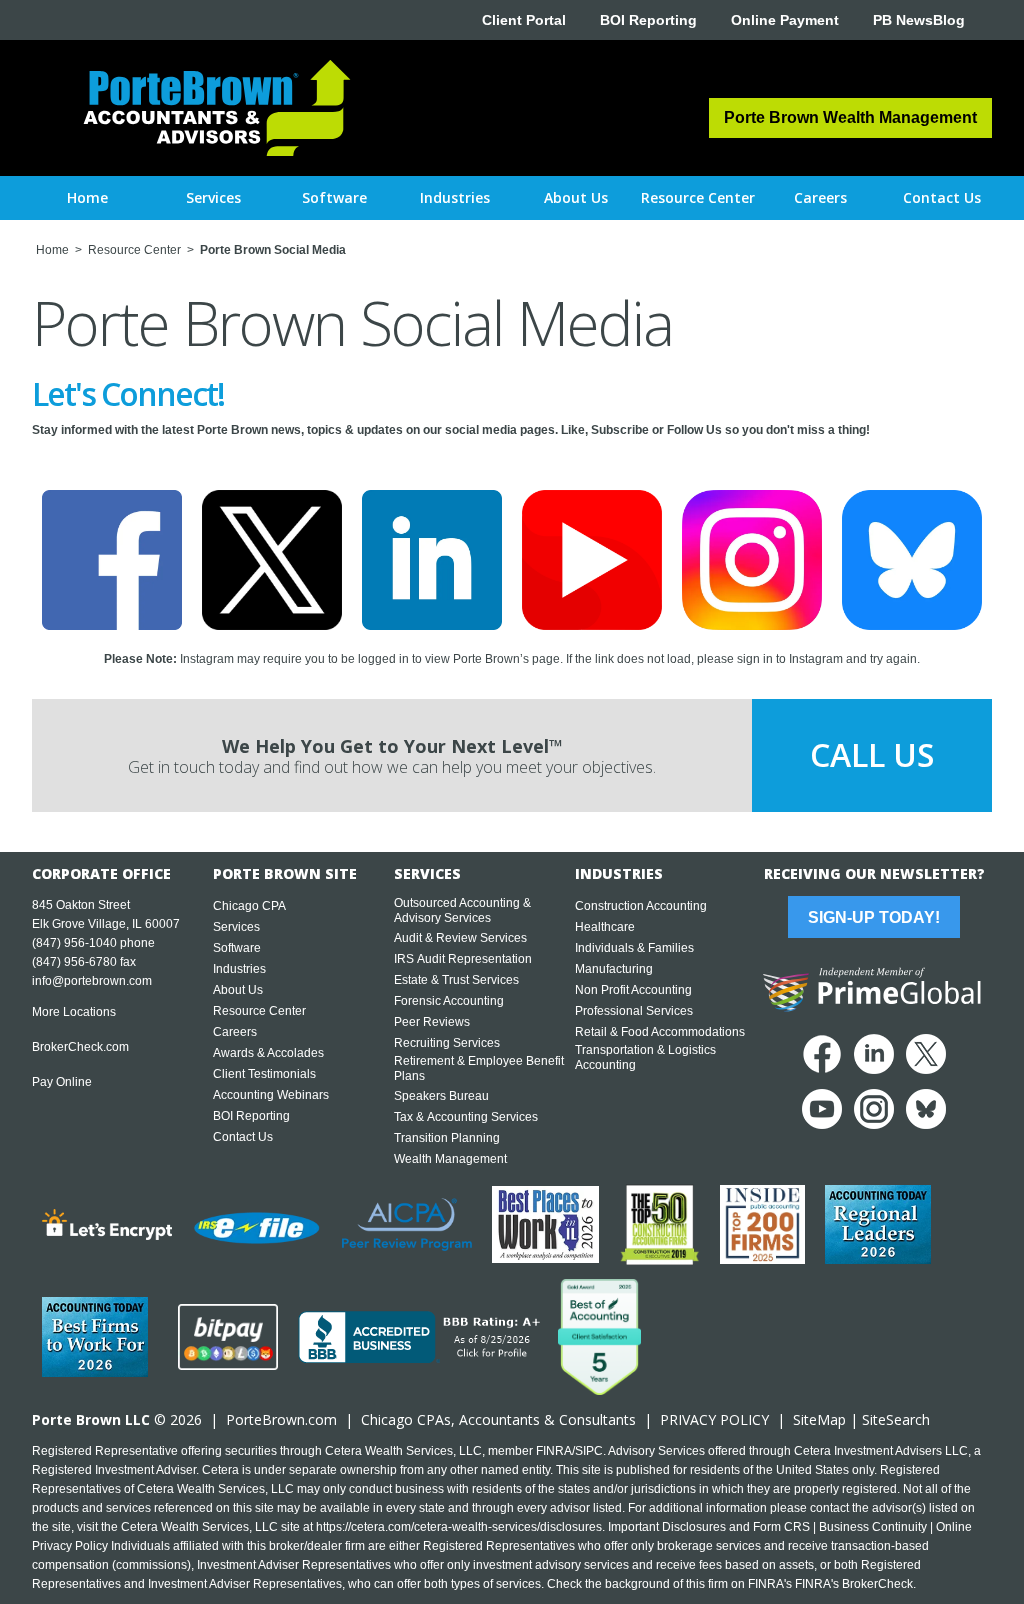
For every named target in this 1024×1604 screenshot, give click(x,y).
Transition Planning (447, 1138)
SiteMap (819, 1419)
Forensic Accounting (449, 1001)
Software (237, 948)
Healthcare (605, 927)
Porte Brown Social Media (273, 250)
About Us (238, 990)
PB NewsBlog (919, 20)
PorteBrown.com (281, 1419)
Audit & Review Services (460, 938)
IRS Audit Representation (463, 959)
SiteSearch (896, 1419)
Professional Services (634, 1011)
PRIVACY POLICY (714, 1419)
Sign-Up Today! (874, 917)
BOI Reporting (648, 20)
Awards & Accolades (268, 1053)
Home (87, 197)
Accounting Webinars (271, 1095)
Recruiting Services (447, 1043)
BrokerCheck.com (80, 1047)
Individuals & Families (634, 948)
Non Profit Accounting (633, 990)
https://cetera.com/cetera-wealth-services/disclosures (459, 1527)
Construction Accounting (641, 906)
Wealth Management (450, 1159)
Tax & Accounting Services (466, 1117)
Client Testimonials (264, 1074)
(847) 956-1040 (74, 943)
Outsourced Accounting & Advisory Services (462, 910)
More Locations (74, 1012)
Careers (235, 1032)
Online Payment (785, 20)
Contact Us (243, 1137)
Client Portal (524, 20)
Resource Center (134, 250)
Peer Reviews (432, 1022)
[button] (213, 198)
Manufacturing (614, 969)
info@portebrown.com (92, 981)
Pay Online (62, 1082)
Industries (239, 969)
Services (236, 927)
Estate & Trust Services (456, 980)
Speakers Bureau (441, 1096)
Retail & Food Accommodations (660, 1032)
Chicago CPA (249, 906)
